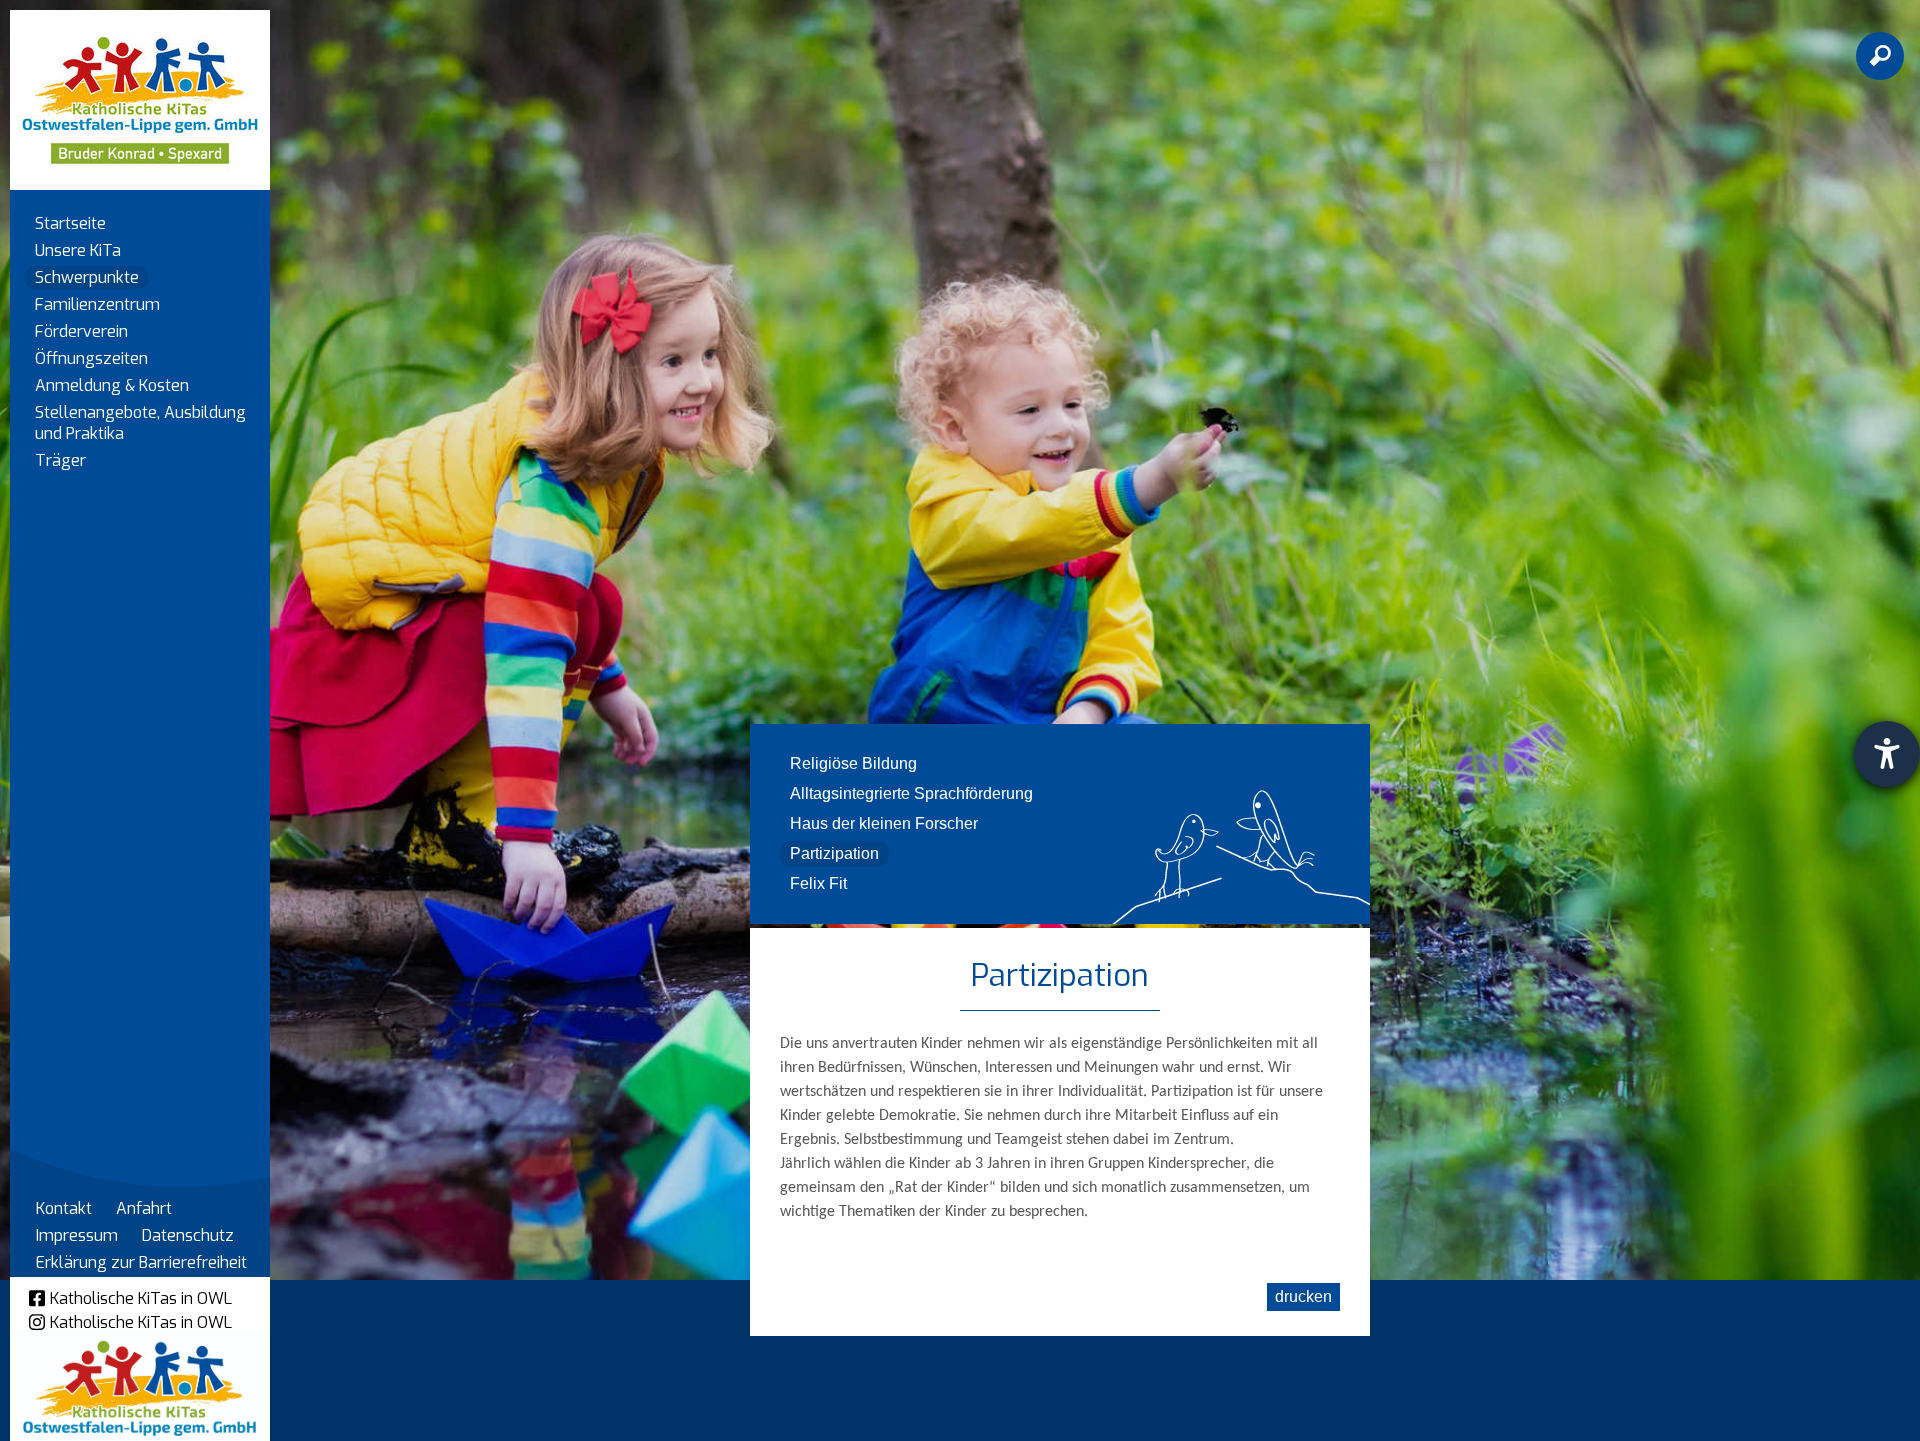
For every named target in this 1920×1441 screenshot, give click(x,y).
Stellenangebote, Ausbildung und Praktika (140, 423)
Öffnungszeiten (91, 358)
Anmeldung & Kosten (112, 385)
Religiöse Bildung (853, 763)
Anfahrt (144, 1208)
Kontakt (64, 1208)
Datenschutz (188, 1235)
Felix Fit (818, 883)
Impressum (77, 1235)
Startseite (70, 223)
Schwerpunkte (87, 277)
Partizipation (834, 853)
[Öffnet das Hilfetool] (1887, 754)
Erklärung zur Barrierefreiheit (141, 1262)
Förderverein (81, 331)
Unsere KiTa (78, 250)
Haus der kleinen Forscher (884, 823)
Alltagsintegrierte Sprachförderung (911, 793)
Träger (60, 460)
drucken (1303, 1296)
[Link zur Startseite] (140, 90)
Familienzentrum (97, 304)
